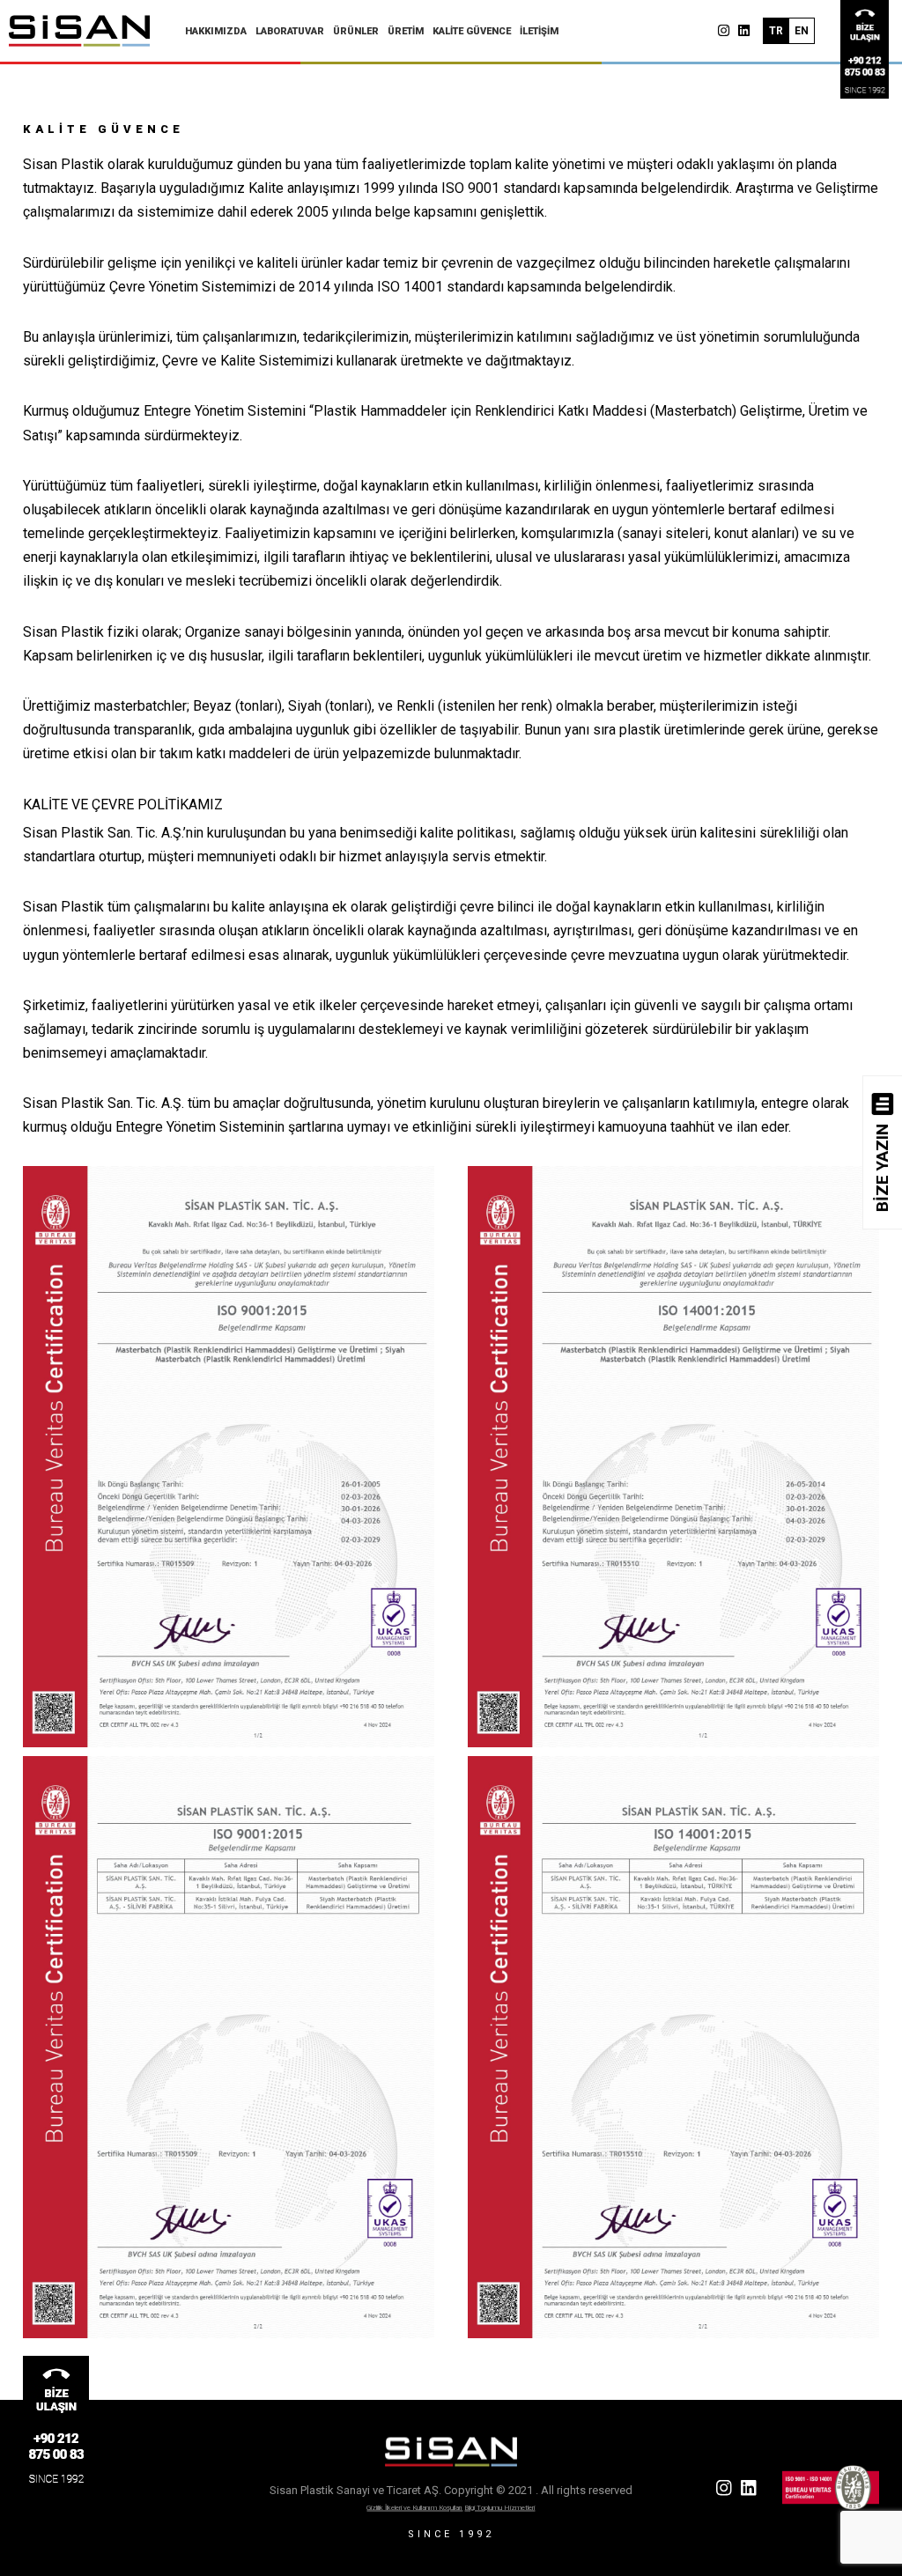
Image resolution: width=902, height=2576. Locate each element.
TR (776, 31)
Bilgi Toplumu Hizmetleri (499, 2507)
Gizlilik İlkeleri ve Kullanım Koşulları (414, 2507)
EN (802, 31)
